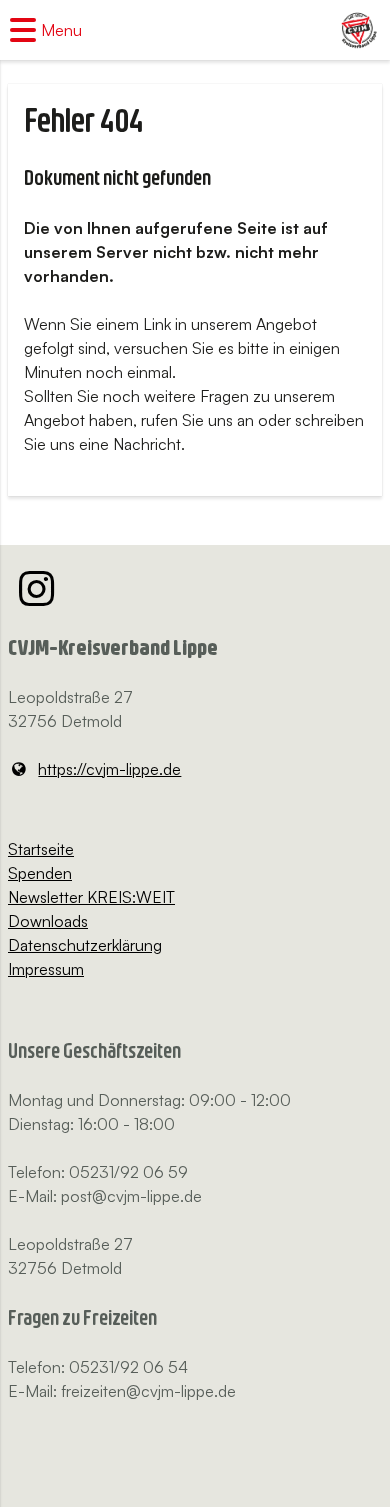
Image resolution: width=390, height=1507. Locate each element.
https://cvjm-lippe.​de (109, 769)
